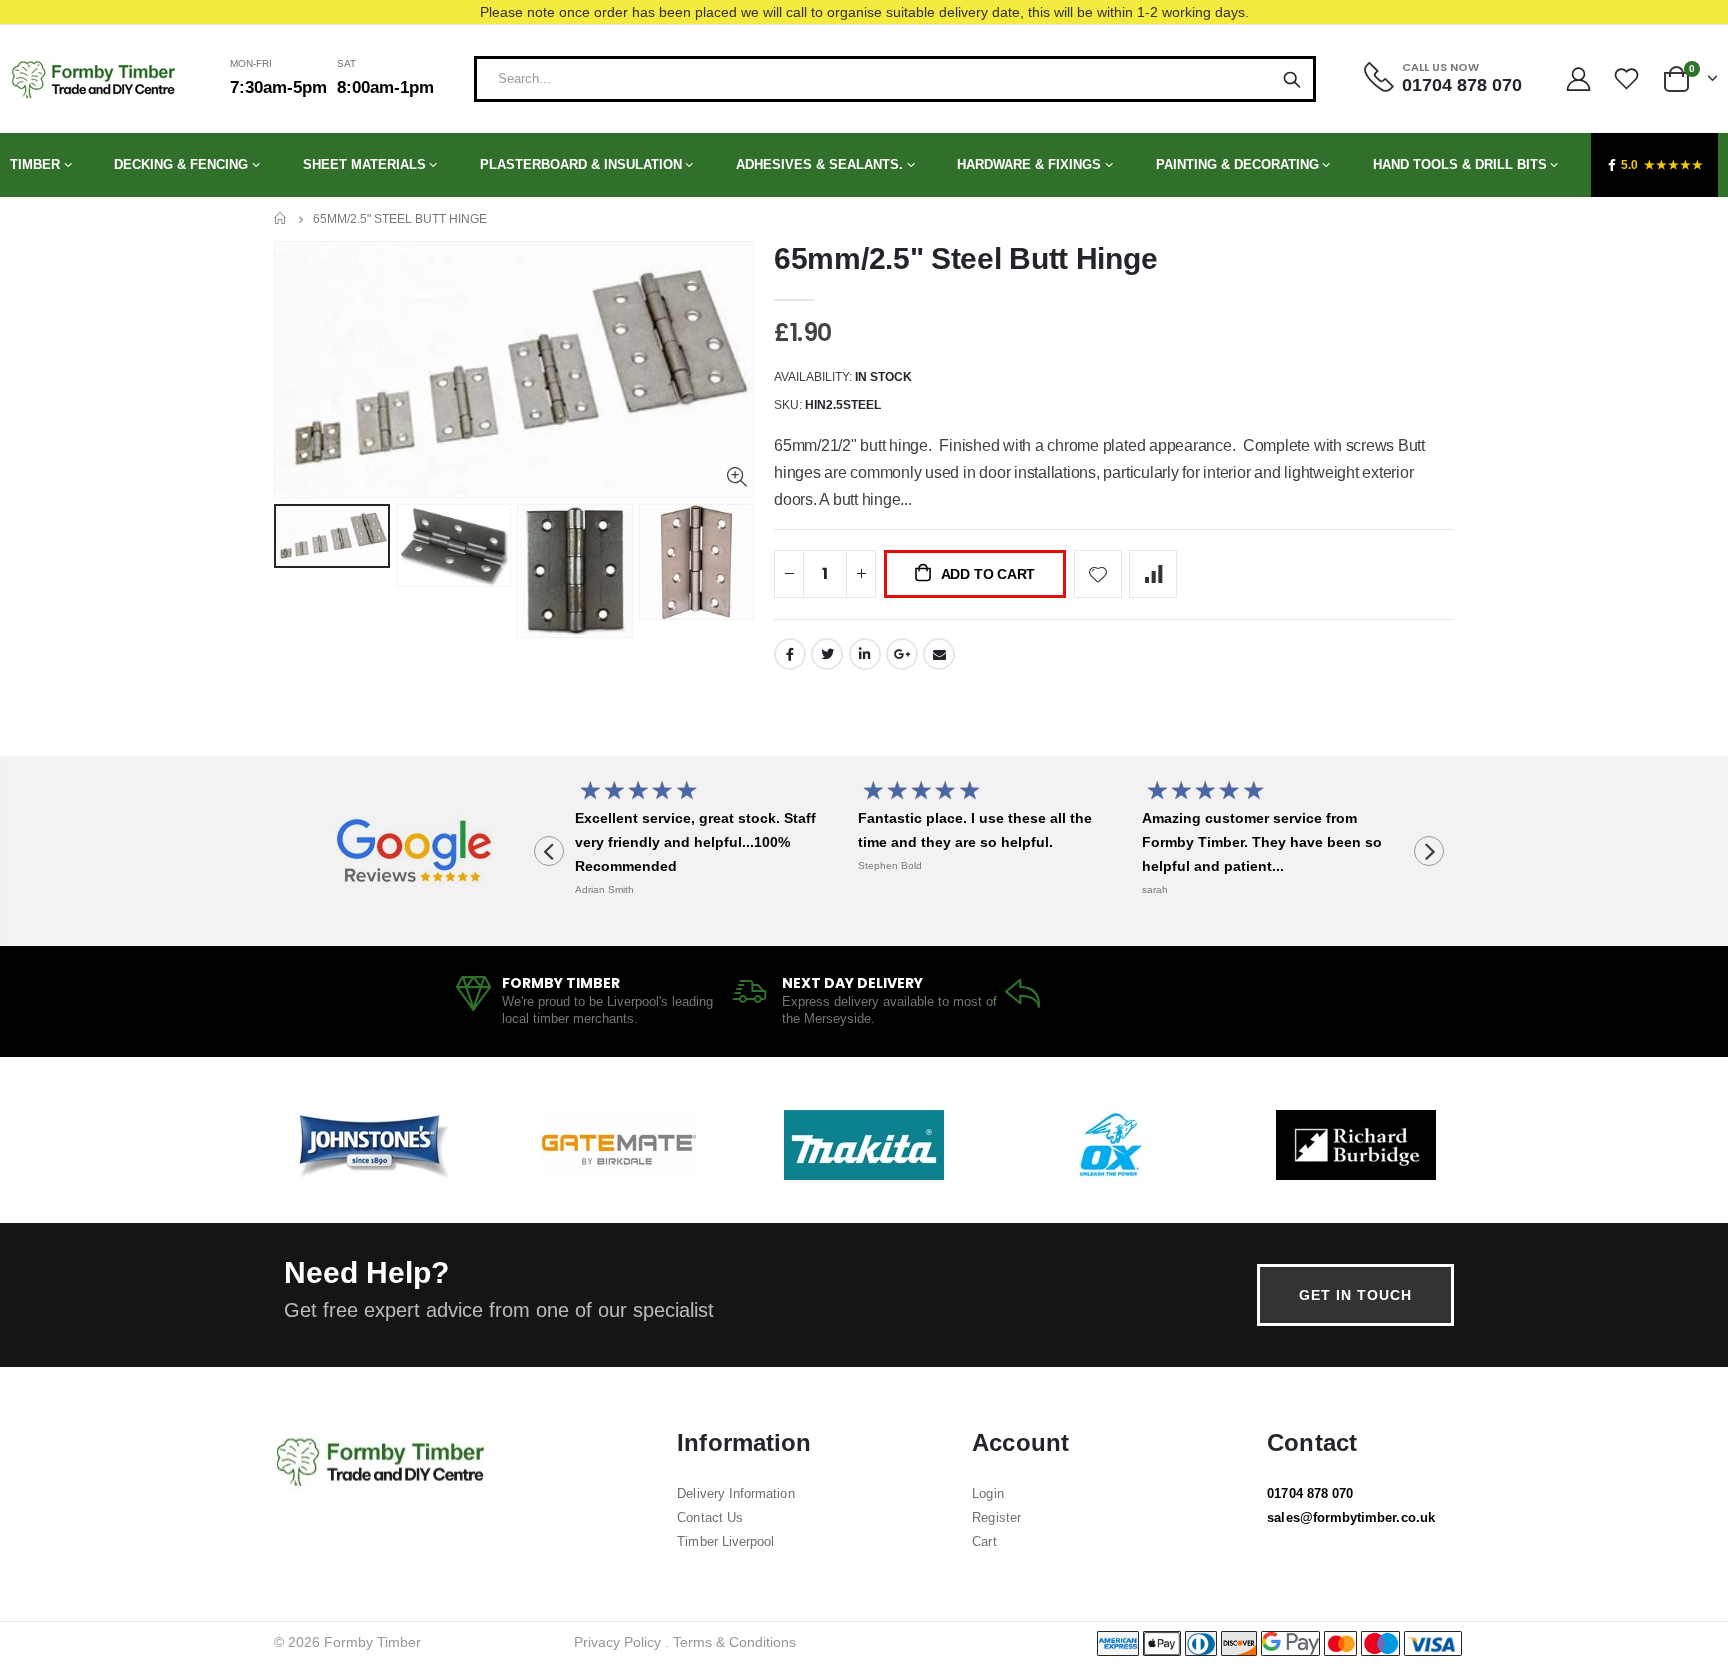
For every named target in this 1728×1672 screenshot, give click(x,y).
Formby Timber (372, 1642)
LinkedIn (865, 654)
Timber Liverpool (725, 1541)
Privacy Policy (617, 1642)
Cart (984, 1541)
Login (987, 1493)
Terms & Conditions (734, 1642)
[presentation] (549, 851)
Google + (902, 654)
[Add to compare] (1153, 574)
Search (1292, 79)
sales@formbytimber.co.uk (1351, 1517)
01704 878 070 (1310, 1493)
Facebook (790, 654)
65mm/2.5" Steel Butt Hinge (965, 258)
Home (281, 218)
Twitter (827, 654)
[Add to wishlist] (1098, 574)
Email (939, 654)
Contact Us (710, 1517)
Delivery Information (735, 1493)
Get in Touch (1355, 1295)
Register (996, 1517)
